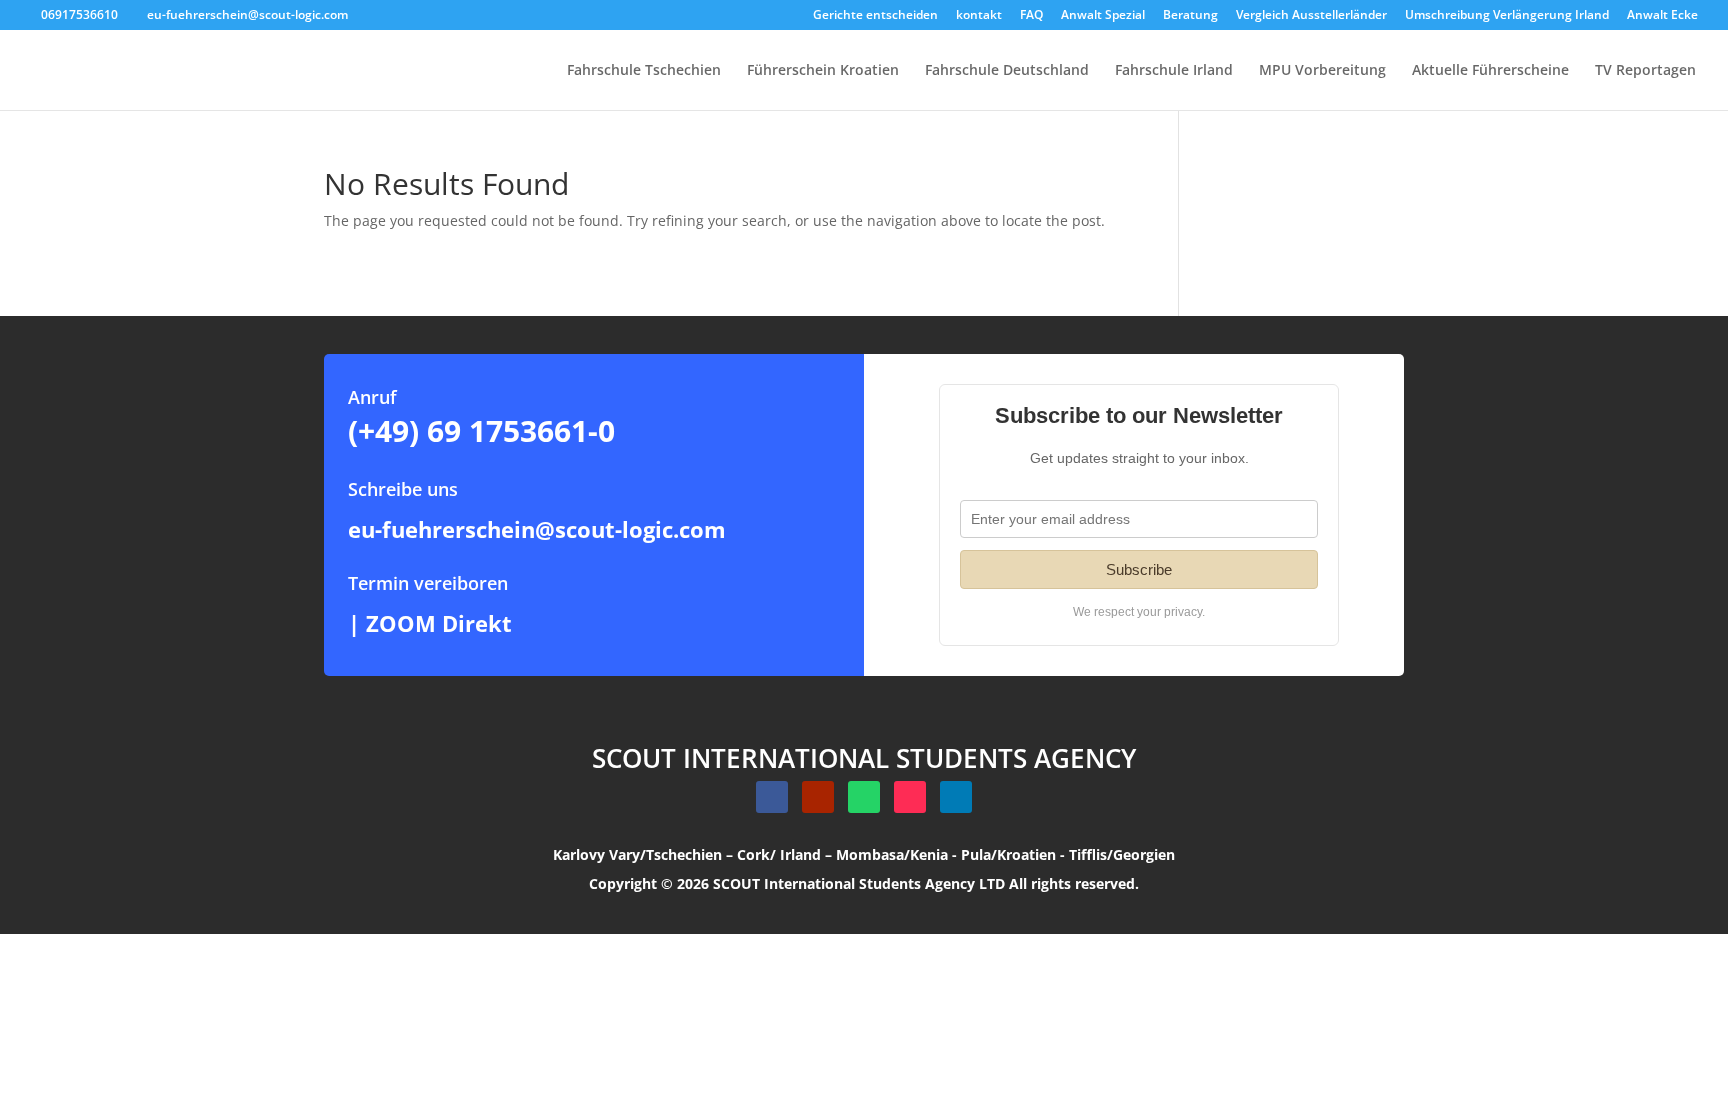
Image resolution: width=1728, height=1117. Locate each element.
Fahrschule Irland (1174, 71)
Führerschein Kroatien (823, 71)
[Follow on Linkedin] (956, 797)
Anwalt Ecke (1662, 16)
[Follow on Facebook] (772, 797)
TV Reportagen (1645, 71)
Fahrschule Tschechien (644, 71)
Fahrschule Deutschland (1007, 71)
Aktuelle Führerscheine (1490, 71)
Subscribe (1139, 569)
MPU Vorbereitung (1322, 71)
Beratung (1190, 16)
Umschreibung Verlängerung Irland (1507, 16)
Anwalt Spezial (1103, 16)
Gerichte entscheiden (875, 16)
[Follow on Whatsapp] (864, 797)
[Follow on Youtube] (818, 797)
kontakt (979, 16)
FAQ (1031, 16)
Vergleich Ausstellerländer (1311, 16)
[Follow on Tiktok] (910, 797)
